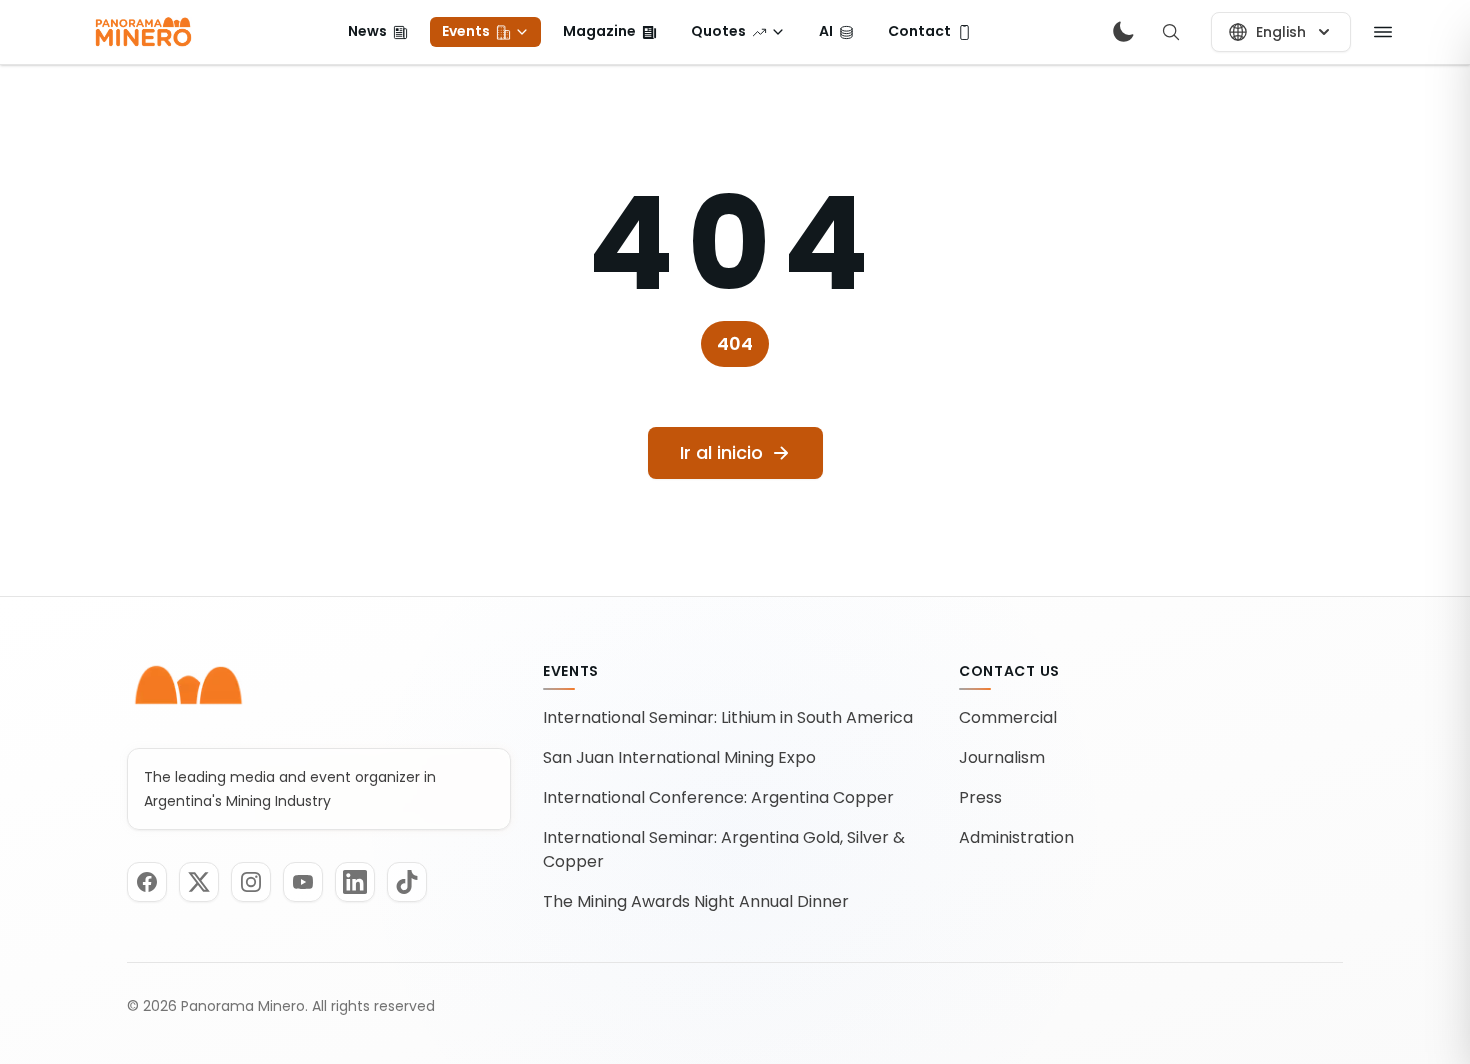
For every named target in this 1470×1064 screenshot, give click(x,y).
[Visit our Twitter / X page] (199, 882)
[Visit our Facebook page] (147, 882)
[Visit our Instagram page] (251, 882)
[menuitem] (378, 32)
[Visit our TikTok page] (407, 882)
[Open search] (1171, 32)
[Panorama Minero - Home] (142, 32)
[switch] (1123, 32)
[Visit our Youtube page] (303, 882)
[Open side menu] (1383, 32)
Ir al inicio (721, 452)
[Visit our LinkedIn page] (355, 882)
